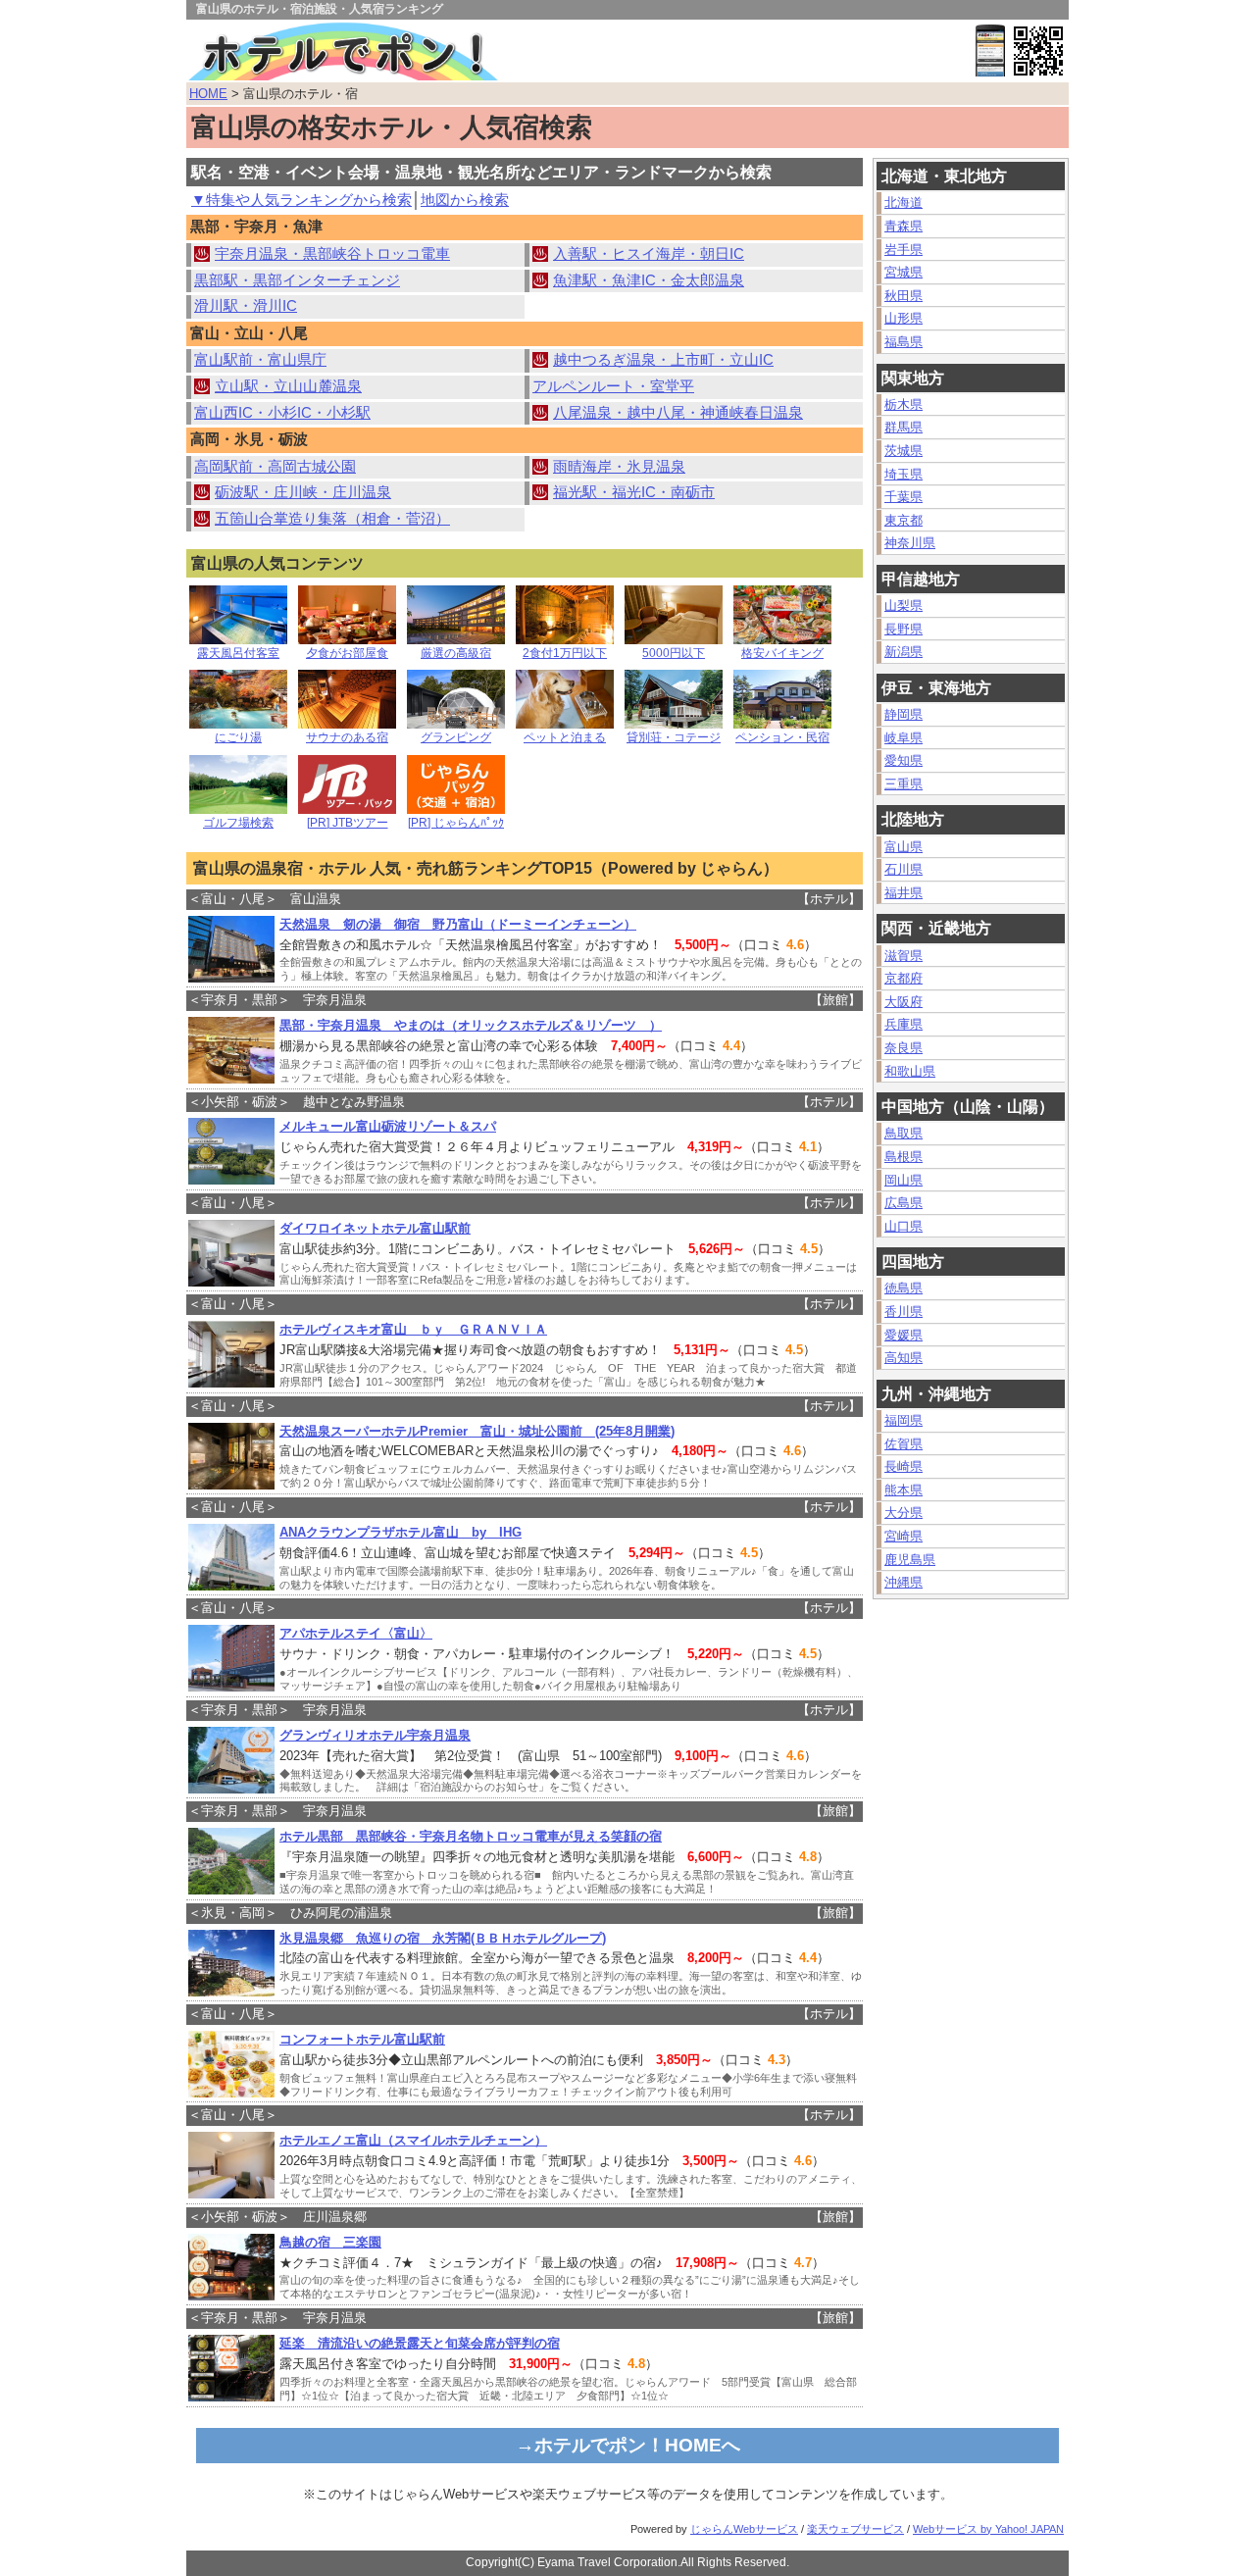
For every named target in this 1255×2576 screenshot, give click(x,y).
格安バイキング (782, 653)
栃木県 (904, 404)
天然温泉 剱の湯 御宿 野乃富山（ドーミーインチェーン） (458, 924)
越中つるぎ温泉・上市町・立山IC (663, 360)
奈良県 (904, 1048)
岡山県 (904, 1180)
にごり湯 (238, 737)
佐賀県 (904, 1444)
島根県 (904, 1157)
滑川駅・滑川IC (246, 306)
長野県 (904, 629)
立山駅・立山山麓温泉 (288, 386)
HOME (208, 94)
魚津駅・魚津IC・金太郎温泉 (649, 280)
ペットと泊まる (565, 737)
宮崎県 (904, 1536)
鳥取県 (904, 1133)
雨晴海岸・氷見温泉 (619, 467)
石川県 (904, 869)
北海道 (904, 202)
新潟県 (904, 652)
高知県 (904, 1358)
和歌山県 (910, 1071)
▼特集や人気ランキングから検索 (301, 200)
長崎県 (904, 1466)
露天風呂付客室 (238, 653)
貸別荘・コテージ (674, 737)
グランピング (456, 737)
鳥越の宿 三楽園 (330, 2242)
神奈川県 (910, 543)
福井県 (904, 893)
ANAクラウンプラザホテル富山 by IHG (401, 1532)
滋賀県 (904, 956)
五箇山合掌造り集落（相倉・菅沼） (332, 519)
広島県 (904, 1203)
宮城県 (904, 272)
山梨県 (904, 606)
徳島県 (904, 1288)
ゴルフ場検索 (238, 823)
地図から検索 (465, 200)
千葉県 (904, 497)
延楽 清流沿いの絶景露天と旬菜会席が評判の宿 (420, 2343)
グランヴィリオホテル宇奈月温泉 (375, 1735)
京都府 (904, 978)
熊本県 (904, 1490)
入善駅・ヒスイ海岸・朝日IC (649, 254)
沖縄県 (904, 1582)
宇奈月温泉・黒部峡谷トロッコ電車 (332, 254)
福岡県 (904, 1420)
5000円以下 (674, 653)
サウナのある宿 (347, 737)
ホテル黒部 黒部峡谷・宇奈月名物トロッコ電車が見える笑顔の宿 (471, 1836)
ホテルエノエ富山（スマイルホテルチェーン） (413, 2140)
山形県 (904, 318)
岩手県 (904, 250)
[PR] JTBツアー (348, 823)
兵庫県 (904, 1024)
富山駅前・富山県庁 (260, 360)
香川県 (904, 1312)
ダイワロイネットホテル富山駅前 (375, 1228)
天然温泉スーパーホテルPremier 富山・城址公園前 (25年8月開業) (477, 1431)
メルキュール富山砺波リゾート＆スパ (388, 1126)
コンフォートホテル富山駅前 (362, 2039)
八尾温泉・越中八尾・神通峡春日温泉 (678, 413)
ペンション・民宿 (782, 737)
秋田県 (904, 296)
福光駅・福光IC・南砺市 (634, 492)
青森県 (904, 226)
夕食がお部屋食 (347, 653)
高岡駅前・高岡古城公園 (275, 467)
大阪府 (904, 1002)
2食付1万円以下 (565, 653)
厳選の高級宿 (456, 653)
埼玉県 (904, 474)
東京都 (904, 520)
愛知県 (904, 760)
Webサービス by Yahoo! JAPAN (988, 2529)
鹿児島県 (910, 1560)
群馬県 (904, 427)
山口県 (904, 1226)
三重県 (904, 784)
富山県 (904, 847)
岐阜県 (904, 738)
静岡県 (904, 714)
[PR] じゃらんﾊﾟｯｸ (456, 823)
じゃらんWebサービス (744, 2529)
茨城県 (904, 451)
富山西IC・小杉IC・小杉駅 (282, 413)
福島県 (904, 342)
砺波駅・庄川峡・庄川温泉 (303, 492)
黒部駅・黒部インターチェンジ (297, 280)
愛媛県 (904, 1335)
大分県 (904, 1513)
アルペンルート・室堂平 (613, 386)
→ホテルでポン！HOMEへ (628, 2445)
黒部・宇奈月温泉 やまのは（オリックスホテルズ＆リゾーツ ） (471, 1025)
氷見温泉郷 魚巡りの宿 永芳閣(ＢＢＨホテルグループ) (443, 1938)
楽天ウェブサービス (855, 2529)
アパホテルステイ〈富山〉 (356, 1633)
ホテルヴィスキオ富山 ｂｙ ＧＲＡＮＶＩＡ (413, 1329)
